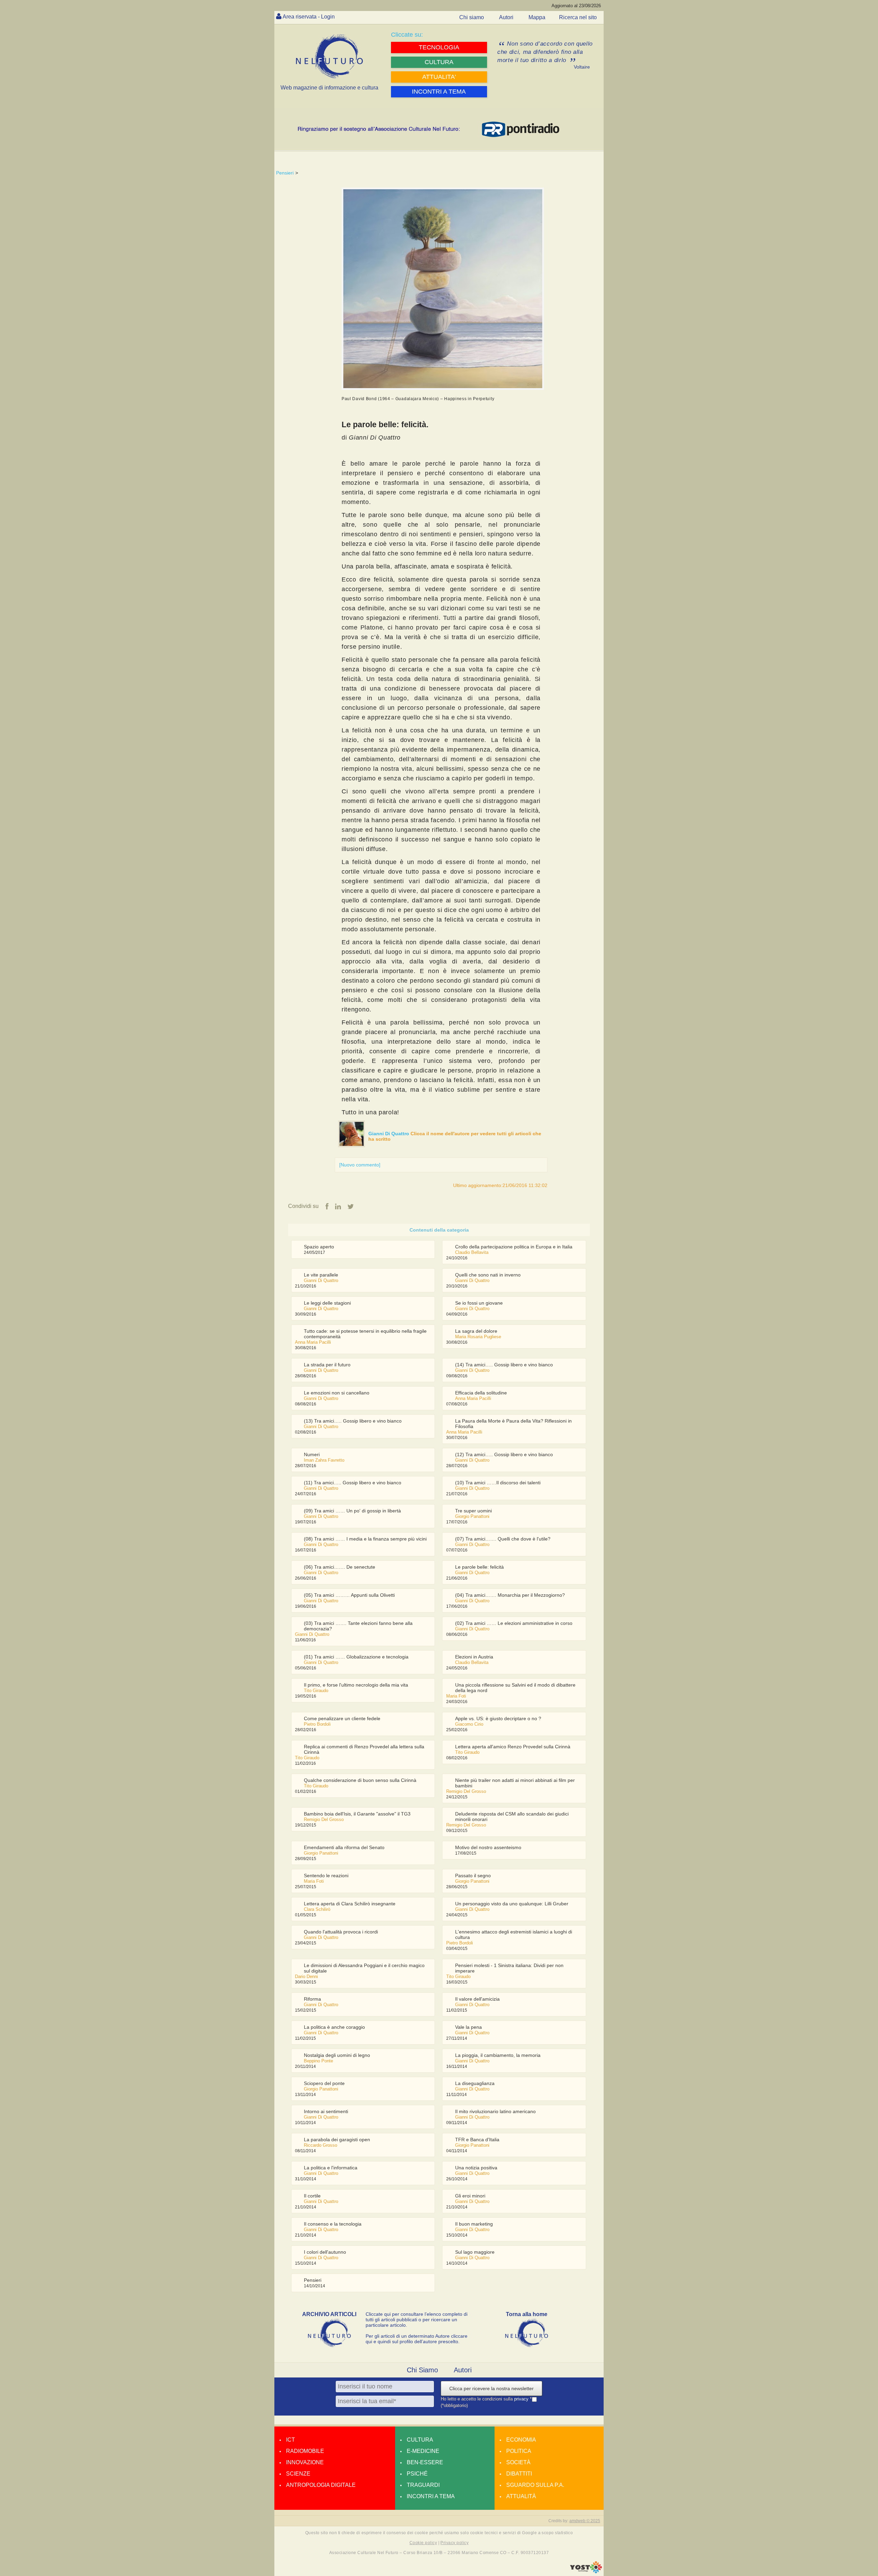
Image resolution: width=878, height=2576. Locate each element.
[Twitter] (351, 1207)
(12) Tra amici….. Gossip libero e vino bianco (504, 1454)
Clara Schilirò (317, 1909)
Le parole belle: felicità (479, 1567)
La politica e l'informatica (331, 2168)
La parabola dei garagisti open (337, 2140)
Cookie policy (423, 2543)
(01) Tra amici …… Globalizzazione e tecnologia (356, 1657)
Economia (521, 2440)
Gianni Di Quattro (389, 1134)
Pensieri (285, 173)
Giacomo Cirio (469, 1724)
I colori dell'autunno (325, 2252)
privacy (522, 2399)
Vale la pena (468, 2027)
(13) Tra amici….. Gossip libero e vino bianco (353, 1421)
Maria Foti (456, 1696)
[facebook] (327, 1207)
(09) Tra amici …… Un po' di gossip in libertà (352, 1511)
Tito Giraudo (316, 1691)
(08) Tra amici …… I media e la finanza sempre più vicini (365, 1539)
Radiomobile (305, 2451)
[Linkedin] (338, 1207)
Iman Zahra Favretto (324, 1460)
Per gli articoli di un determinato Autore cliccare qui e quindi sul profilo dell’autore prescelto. (417, 2339)
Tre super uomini (473, 1511)
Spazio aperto (319, 1247)
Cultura (420, 2440)
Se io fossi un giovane (479, 1303)
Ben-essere (425, 2462)
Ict (290, 2440)
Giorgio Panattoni (472, 1516)
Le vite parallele (321, 1275)
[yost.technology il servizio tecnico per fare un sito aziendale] (586, 2572)
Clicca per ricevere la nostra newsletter (491, 2388)
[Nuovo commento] (360, 1165)
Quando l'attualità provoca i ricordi (341, 1932)
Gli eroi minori (470, 2196)
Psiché (417, 2474)
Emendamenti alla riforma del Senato (344, 1847)
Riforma (312, 1999)
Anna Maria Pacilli (313, 1342)
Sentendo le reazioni (326, 1876)
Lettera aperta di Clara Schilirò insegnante (350, 1904)
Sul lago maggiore (475, 2252)
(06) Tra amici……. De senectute (340, 1567)
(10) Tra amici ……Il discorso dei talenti (498, 1483)
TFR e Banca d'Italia (477, 2140)
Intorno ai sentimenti (326, 2111)
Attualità (521, 2496)
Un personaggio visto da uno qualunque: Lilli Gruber (512, 1904)
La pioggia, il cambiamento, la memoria (498, 2055)
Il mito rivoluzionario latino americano (495, 2111)
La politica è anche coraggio (334, 2027)
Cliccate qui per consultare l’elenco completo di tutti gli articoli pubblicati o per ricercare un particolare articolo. (417, 2320)
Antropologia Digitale (321, 2485)
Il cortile (312, 2196)
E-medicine (423, 2451)
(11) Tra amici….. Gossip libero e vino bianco (353, 1483)
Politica (519, 2451)
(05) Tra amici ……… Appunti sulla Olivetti (349, 1595)
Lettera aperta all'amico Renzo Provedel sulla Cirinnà (513, 1747)
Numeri (312, 1454)
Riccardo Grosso (321, 2145)
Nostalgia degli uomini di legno (337, 2055)
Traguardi (423, 2485)
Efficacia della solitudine (481, 1393)
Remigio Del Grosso (466, 1791)
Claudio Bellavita (472, 1252)
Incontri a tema (431, 2496)
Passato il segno (473, 1876)
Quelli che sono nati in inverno (488, 1275)
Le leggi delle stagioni (327, 1303)
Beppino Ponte (318, 2061)
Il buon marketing (474, 2224)
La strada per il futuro (327, 1365)
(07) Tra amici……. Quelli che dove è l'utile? (503, 1539)
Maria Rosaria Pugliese (478, 1337)
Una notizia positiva (476, 2168)
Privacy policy (454, 2543)
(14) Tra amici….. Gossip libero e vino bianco (504, 1365)
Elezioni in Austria (474, 1657)
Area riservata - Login (309, 17)
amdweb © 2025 (585, 2521)
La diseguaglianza (475, 2083)
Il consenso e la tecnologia (333, 2224)
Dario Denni (306, 1976)
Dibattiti (519, 2474)
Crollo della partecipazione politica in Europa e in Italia (514, 1247)
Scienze (298, 2474)
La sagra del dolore (476, 1331)
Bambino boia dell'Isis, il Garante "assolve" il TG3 (357, 1814)
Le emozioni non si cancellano (337, 1393)
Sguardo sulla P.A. (535, 2485)
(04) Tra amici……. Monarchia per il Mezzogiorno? (510, 1595)
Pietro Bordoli (317, 1724)
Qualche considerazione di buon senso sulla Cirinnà (360, 1780)
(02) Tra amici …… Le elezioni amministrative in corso (514, 1623)
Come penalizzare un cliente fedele (342, 1718)
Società (518, 2462)
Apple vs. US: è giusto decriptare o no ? (498, 1718)
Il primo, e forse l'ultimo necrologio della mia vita (356, 1685)
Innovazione (305, 2462)
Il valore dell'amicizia (477, 1999)
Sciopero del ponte (324, 2083)
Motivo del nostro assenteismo (488, 1847)
